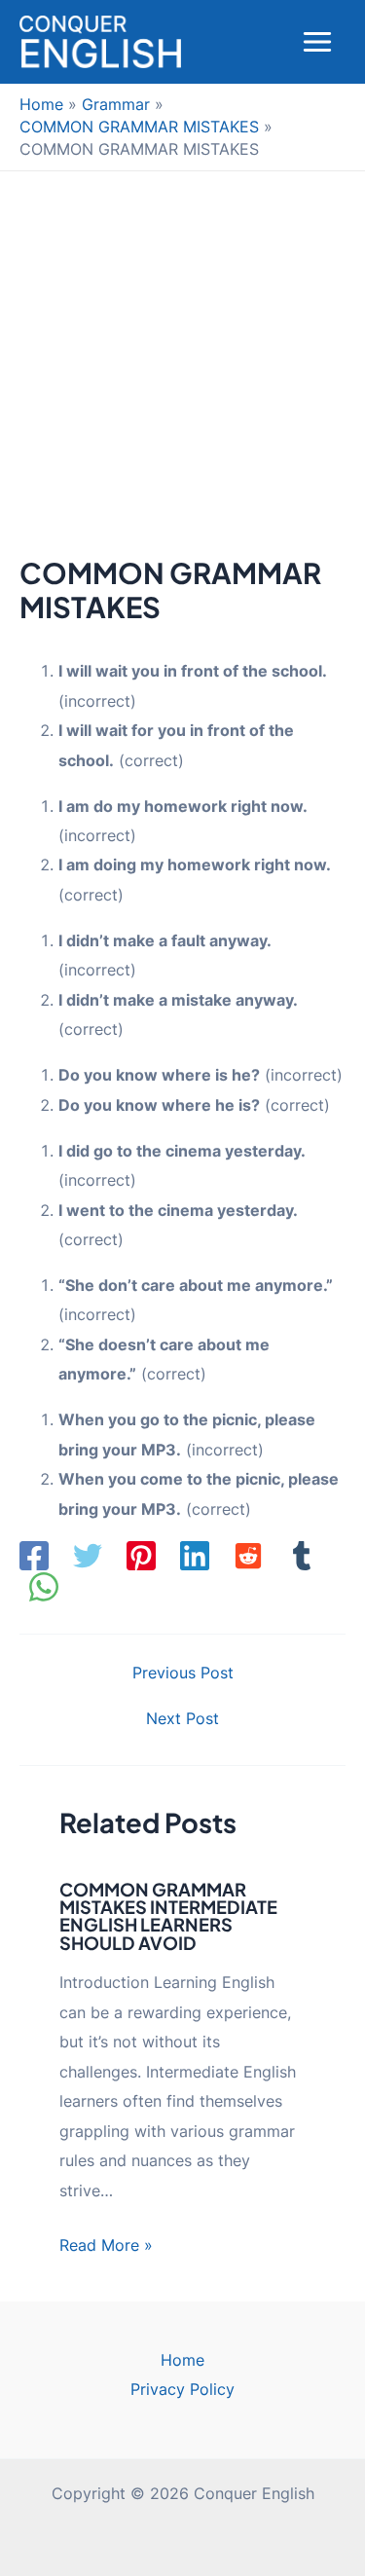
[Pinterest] (141, 1556)
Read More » (106, 2245)
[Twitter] (88, 1556)
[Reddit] (248, 1556)
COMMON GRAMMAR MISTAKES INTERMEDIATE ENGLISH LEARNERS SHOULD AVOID (168, 1916)
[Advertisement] (182, 364)
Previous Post (183, 1673)
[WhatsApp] (44, 1587)
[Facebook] (34, 1556)
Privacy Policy (182, 2389)
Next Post (182, 1718)
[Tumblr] (302, 1556)
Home (182, 2360)
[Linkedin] (195, 1556)
